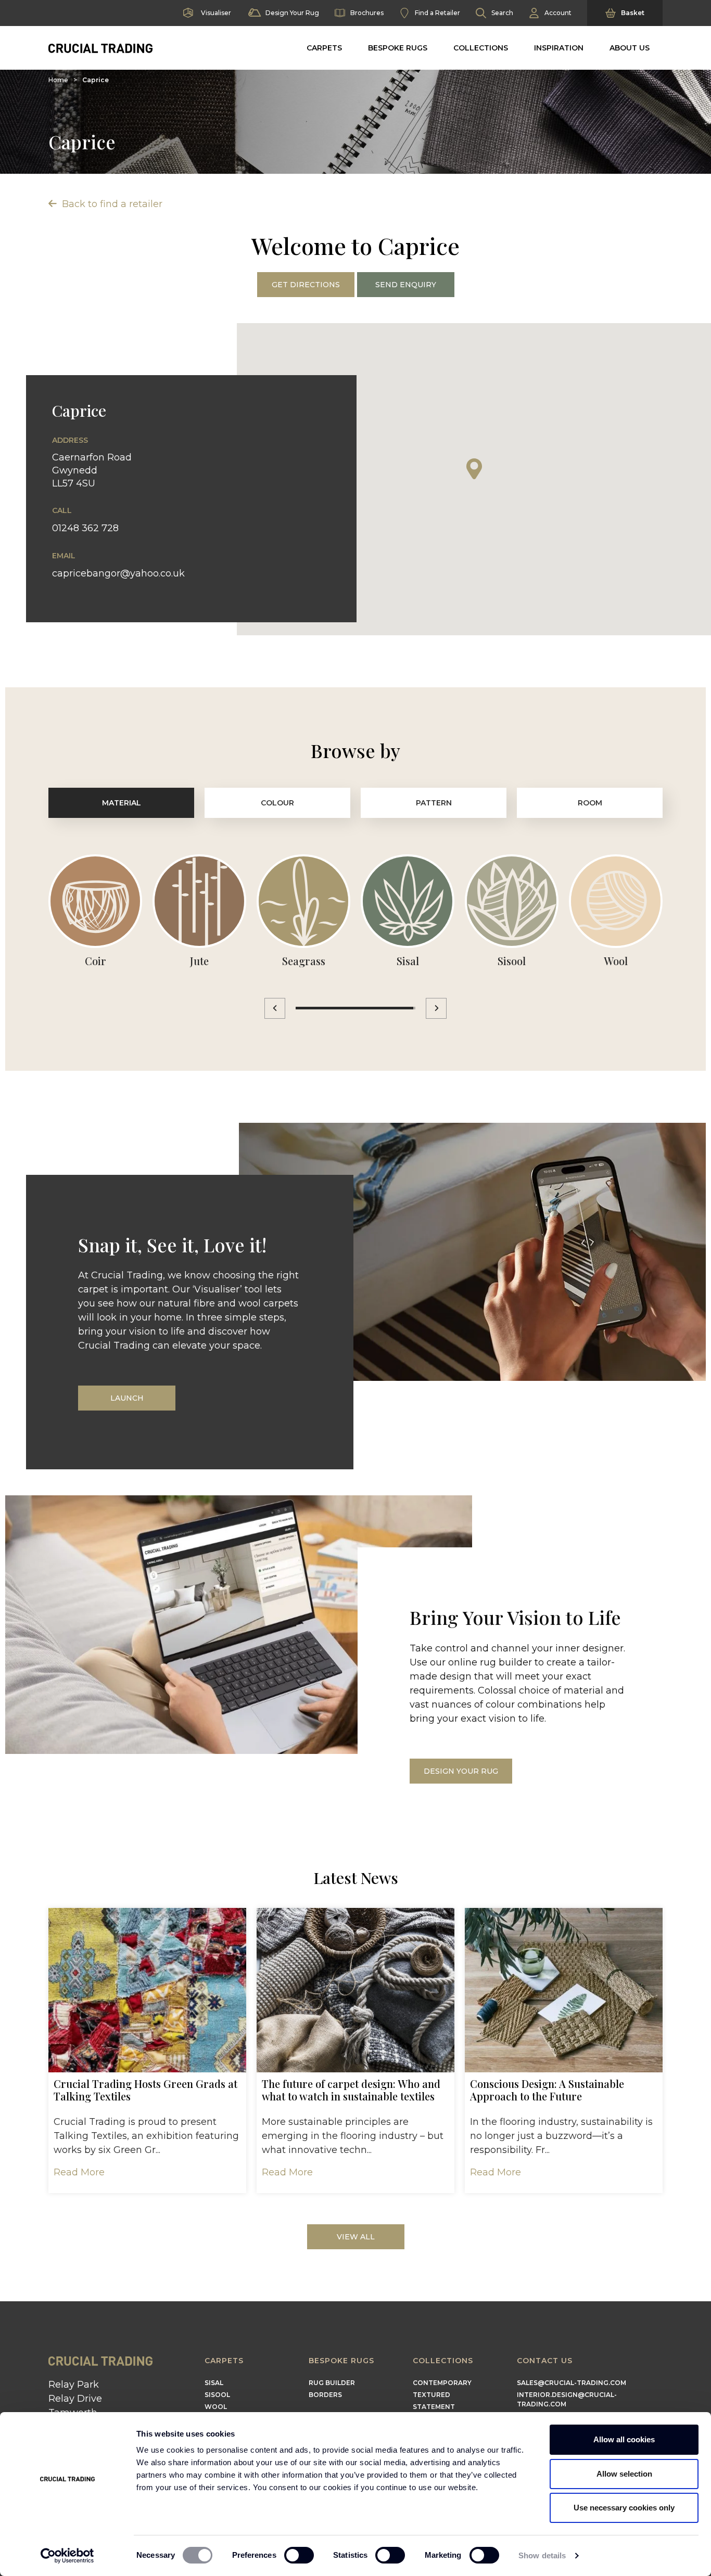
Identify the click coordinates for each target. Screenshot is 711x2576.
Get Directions (306, 285)
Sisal (214, 2383)
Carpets (324, 48)
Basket (633, 13)
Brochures (367, 13)
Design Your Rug (292, 13)
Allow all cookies (624, 2439)
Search (502, 13)
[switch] (299, 2555)
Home (58, 80)
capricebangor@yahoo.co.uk (118, 573)
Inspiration (559, 48)
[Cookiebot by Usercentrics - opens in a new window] (67, 2556)
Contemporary (442, 2383)
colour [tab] (277, 803)
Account (558, 13)
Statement (434, 2407)
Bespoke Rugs (398, 48)
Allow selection (624, 2474)
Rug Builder (332, 2383)
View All (356, 2237)
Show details (542, 2555)
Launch (127, 1398)
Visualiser (216, 13)
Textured (431, 2395)
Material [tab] (122, 803)
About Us (630, 48)
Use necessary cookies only (624, 2508)
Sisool (217, 2395)
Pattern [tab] (434, 803)
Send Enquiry (406, 285)
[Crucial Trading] (100, 48)
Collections (481, 48)
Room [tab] (590, 803)
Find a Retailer (437, 13)
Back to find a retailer (111, 204)
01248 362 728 (85, 528)
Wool (216, 2407)
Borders (325, 2395)
